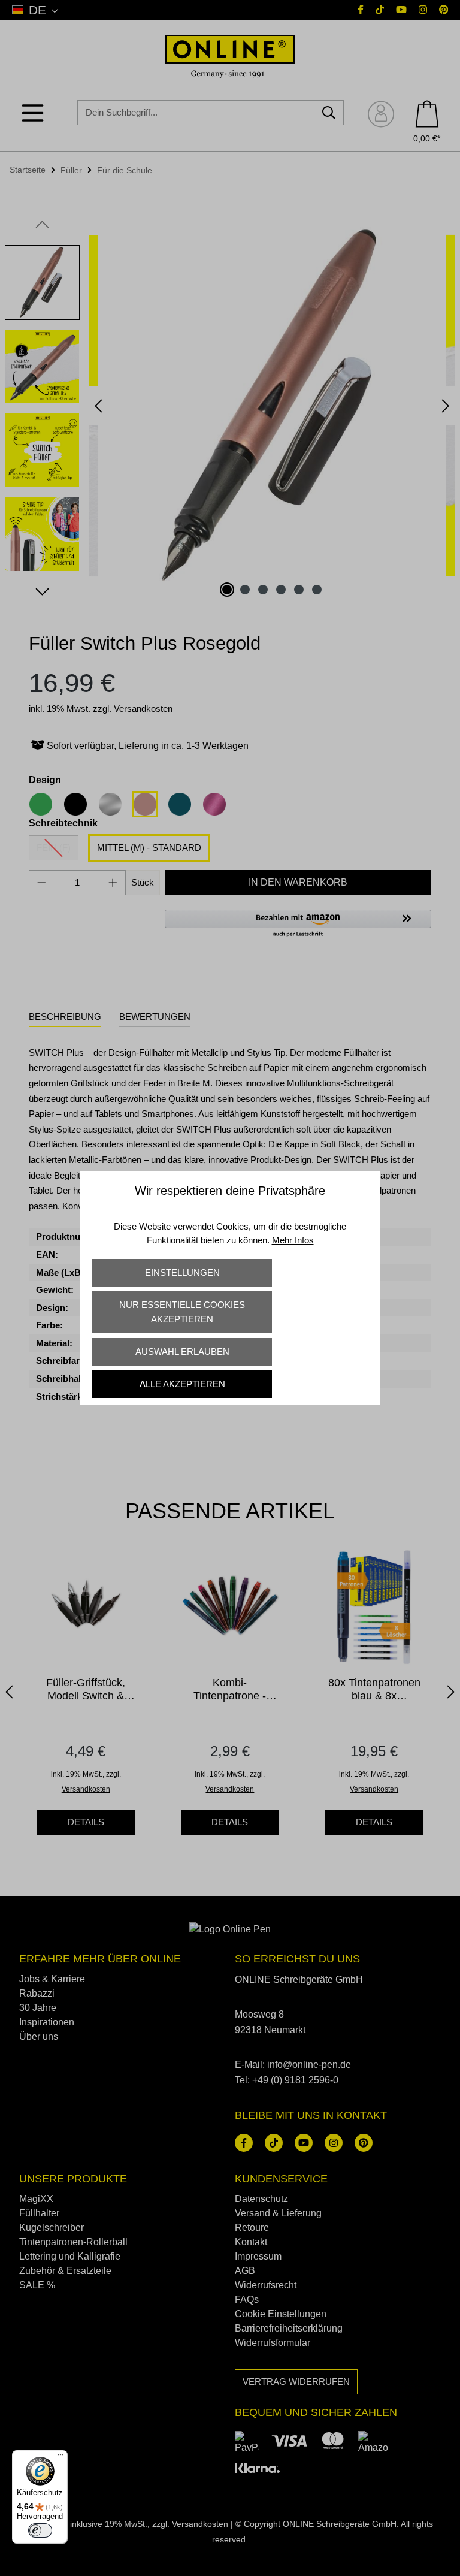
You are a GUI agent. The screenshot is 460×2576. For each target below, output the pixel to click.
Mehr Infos (293, 1240)
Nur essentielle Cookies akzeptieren (182, 1312)
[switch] (40, 2530)
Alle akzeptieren (182, 1384)
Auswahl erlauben (182, 1352)
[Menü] (60, 2457)
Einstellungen (182, 1272)
